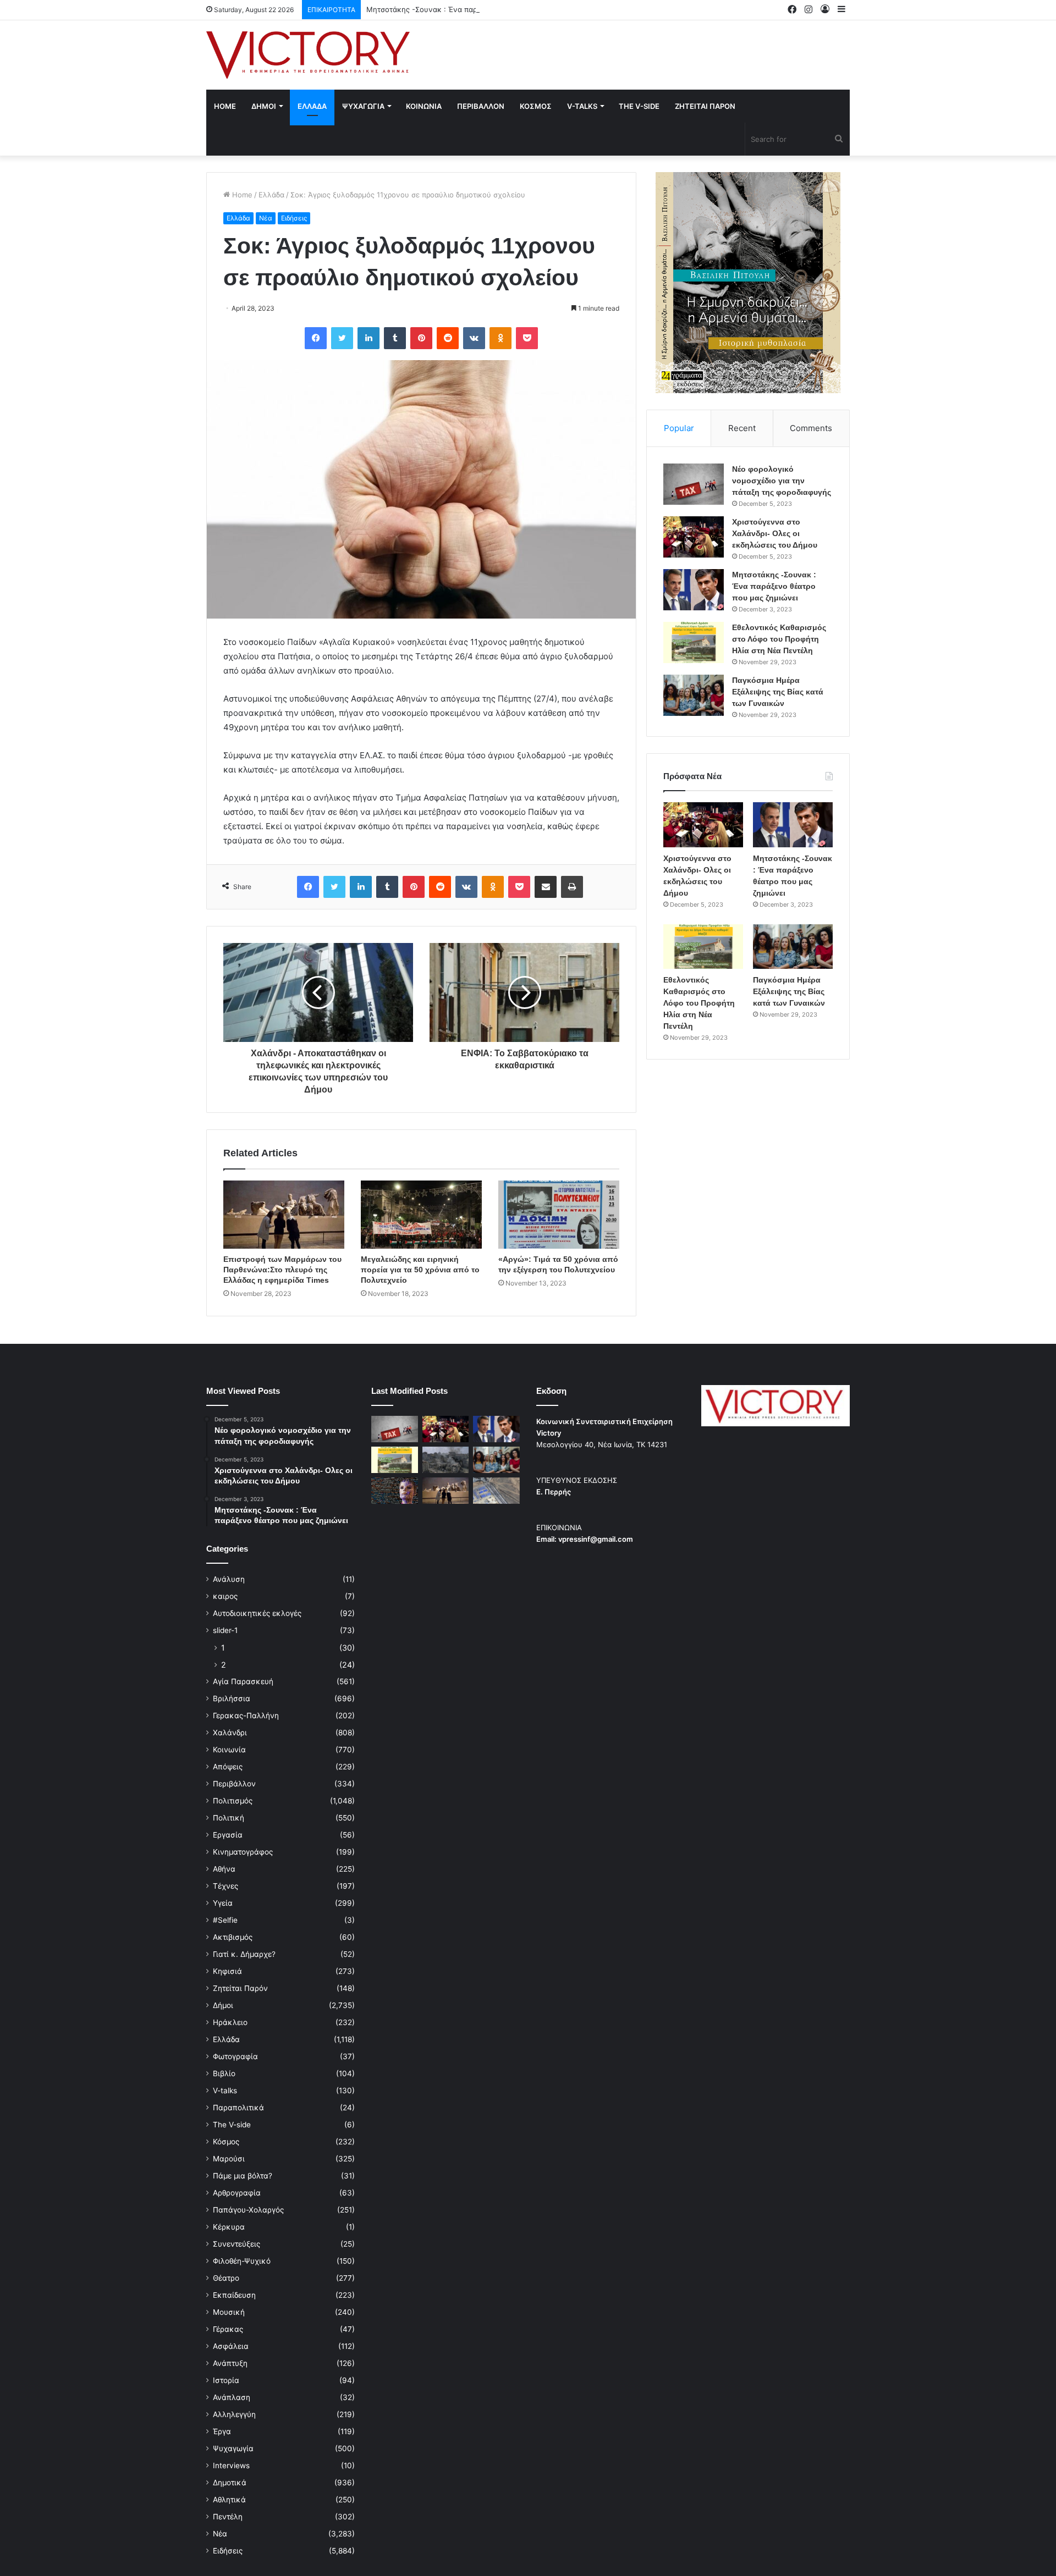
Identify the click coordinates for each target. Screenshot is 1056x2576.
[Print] (572, 887)
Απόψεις (228, 1767)
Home (225, 106)
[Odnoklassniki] (501, 338)
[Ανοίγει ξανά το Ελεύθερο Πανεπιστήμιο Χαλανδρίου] (395, 1491)
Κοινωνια (424, 106)
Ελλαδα (312, 106)
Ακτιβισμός (233, 1937)
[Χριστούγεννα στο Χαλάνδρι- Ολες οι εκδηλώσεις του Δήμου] (694, 537)
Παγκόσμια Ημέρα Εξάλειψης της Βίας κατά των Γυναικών (778, 692)
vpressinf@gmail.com (596, 1539)
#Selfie (225, 1920)
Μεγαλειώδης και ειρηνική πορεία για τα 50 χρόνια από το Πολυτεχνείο (420, 1270)
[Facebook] (316, 338)
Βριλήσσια (232, 1698)
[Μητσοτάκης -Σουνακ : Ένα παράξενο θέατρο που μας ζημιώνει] (694, 590)
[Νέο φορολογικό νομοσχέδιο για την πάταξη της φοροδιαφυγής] (694, 484)
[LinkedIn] (369, 338)
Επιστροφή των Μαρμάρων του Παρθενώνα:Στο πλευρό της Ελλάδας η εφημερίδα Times (282, 1270)
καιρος (225, 1596)
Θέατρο (226, 2278)
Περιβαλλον (481, 106)
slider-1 (225, 1630)
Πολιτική (229, 1818)
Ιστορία (226, 2380)
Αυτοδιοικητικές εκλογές (257, 1613)
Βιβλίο (224, 2073)
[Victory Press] (308, 55)
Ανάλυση (229, 1579)
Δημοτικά (230, 2483)
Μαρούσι (229, 2159)
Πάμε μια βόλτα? (243, 2176)
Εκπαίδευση (234, 2295)
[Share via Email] (546, 887)
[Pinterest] (421, 338)
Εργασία (228, 1835)
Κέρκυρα (229, 2227)
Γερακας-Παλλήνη (246, 1716)
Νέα (266, 218)
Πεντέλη (228, 2517)
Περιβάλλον (234, 1784)
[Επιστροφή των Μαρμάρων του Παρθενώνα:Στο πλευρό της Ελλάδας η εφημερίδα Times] (284, 1215)
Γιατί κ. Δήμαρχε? (244, 1954)
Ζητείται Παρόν (240, 1988)
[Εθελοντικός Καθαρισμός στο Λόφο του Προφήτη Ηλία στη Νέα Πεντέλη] (694, 642)
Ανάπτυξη (230, 2363)
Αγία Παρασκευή (243, 1681)
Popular (679, 428)
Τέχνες (226, 1886)
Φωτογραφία (235, 2056)
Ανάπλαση (232, 2397)
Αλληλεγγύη (234, 2414)
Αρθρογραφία (237, 2193)
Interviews (231, 2465)
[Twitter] (342, 338)
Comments (811, 428)
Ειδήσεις (294, 218)
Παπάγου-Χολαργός (248, 2210)
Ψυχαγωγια (363, 106)
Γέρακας (228, 2329)
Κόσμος (226, 2142)
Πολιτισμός (233, 1801)
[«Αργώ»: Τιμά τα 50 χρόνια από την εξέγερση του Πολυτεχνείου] (559, 1215)
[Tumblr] (395, 338)
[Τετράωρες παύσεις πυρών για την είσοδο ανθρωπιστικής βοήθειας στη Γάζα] (496, 1491)
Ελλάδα (271, 195)
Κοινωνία (229, 1750)
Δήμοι (223, 2005)
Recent (742, 428)
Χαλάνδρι (230, 1733)
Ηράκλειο (230, 2022)
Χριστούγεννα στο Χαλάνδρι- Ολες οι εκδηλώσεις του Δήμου (775, 533)
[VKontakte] (474, 338)
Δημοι (264, 106)
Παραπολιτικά (238, 2108)
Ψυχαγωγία (233, 2448)
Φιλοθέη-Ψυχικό (242, 2261)
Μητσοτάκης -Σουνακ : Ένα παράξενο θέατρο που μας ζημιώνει (476, 9)
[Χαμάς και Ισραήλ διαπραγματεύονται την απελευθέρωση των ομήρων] (446, 1460)
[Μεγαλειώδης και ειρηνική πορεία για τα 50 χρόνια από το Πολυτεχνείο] (421, 1215)
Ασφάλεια (231, 2346)
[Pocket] (527, 338)
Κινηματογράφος (243, 1852)
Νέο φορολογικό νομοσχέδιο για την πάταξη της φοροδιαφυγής (782, 481)
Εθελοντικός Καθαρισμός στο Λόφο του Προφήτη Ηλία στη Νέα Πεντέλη (779, 639)
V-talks (582, 106)
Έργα (222, 2431)
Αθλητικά (229, 2500)
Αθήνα (224, 1869)
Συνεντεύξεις (237, 2244)
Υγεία (223, 1903)
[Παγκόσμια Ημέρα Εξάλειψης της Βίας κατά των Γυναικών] (694, 695)
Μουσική (229, 2312)
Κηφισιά (227, 1971)
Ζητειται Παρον (705, 106)
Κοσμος (536, 106)
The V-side (639, 106)
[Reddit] (448, 338)
